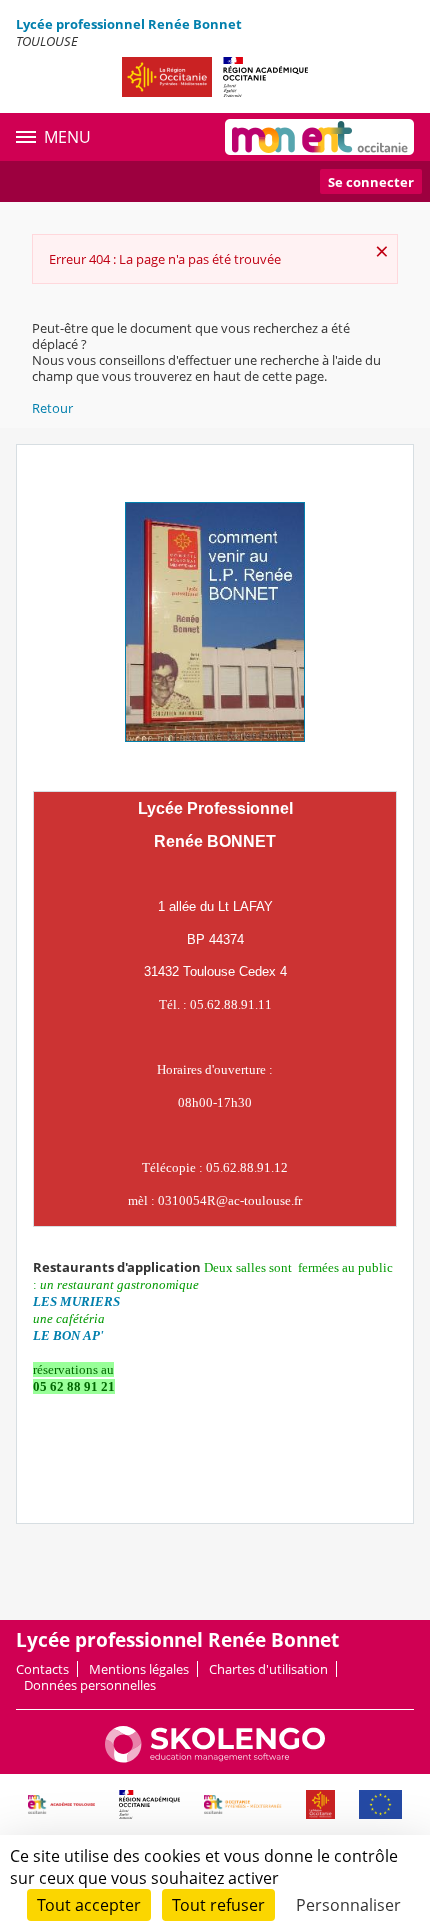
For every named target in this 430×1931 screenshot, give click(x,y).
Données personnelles (90, 1685)
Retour (52, 408)
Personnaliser (348, 1905)
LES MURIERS (76, 1301)
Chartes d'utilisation (268, 1669)
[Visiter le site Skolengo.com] (215, 1758)
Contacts (42, 1669)
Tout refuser (218, 1905)
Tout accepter (89, 1905)
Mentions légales (139, 1669)
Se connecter (371, 182)
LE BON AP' (68, 1335)
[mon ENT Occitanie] (319, 137)
